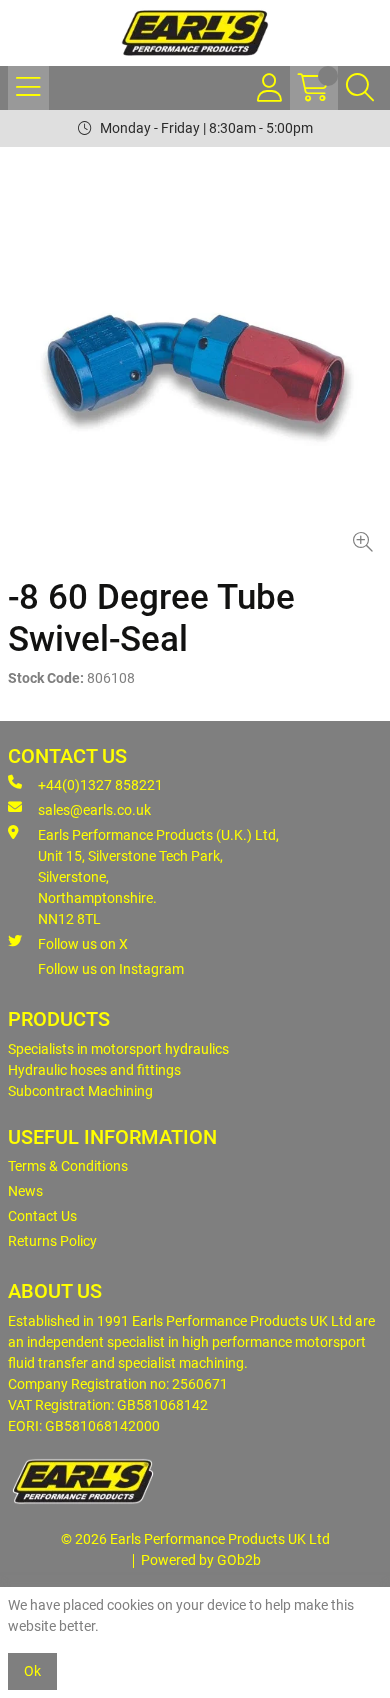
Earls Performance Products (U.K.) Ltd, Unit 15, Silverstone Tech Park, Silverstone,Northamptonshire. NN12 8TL (158, 877)
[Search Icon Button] (360, 88)
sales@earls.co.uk (94, 810)
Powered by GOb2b (201, 1560)
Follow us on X (83, 944)
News (25, 1191)
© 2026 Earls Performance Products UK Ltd (195, 1539)
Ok (32, 1671)
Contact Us (42, 1216)
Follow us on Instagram (111, 969)
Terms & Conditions (68, 1166)
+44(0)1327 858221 (100, 785)
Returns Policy (52, 1241)
